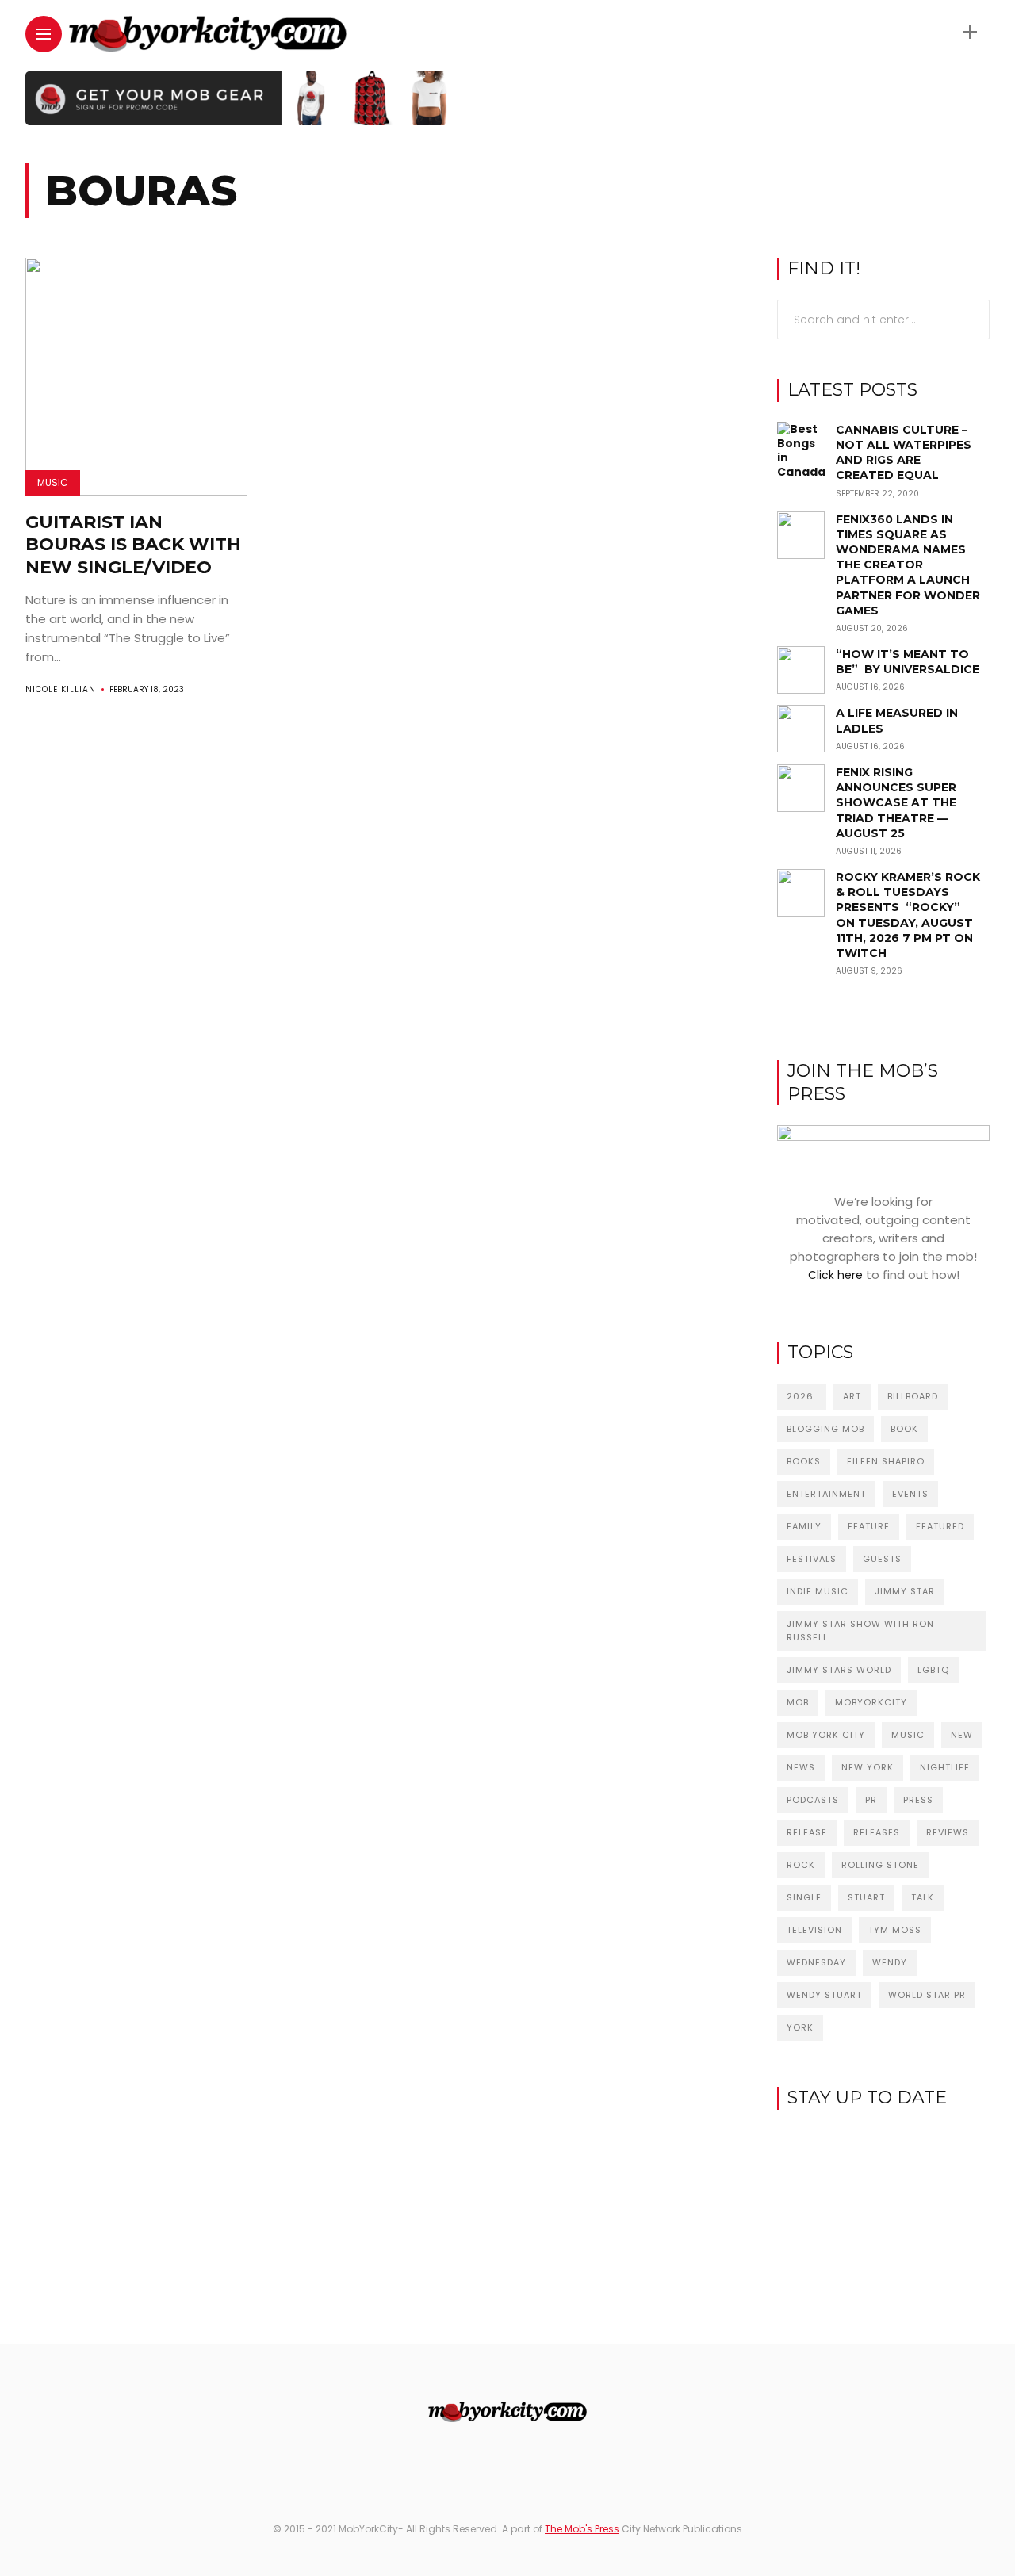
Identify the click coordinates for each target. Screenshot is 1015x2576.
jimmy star (905, 1591)
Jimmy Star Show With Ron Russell (860, 1631)
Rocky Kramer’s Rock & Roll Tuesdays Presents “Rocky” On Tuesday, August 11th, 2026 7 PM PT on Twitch (908, 915)
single (804, 1897)
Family (804, 1526)
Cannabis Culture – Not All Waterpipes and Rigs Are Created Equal (904, 453)
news (801, 1767)
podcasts (813, 1800)
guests (882, 1559)
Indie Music (818, 1591)
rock (801, 1865)
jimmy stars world (839, 1670)
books (804, 1461)
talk (923, 1897)
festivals (812, 1559)
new (962, 1735)
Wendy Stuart (824, 1995)
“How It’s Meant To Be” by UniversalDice (908, 662)
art (852, 1396)
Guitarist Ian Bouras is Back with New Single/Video (133, 545)
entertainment (826, 1494)
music (908, 1735)
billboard (913, 1396)
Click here (835, 1275)
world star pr (927, 1995)
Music (53, 482)
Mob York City (826, 1735)
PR (871, 1800)
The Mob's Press (582, 2529)
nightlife (945, 1767)
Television (814, 1930)
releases (877, 1832)
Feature (869, 1526)
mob (798, 1702)
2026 (802, 1396)
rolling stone (880, 1865)
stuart (866, 1897)
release (807, 1832)
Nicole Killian (61, 689)
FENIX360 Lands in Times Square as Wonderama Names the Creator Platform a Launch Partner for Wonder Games (908, 565)
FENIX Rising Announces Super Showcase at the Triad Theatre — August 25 (896, 803)
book (904, 1429)
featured (940, 1526)
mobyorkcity (871, 1702)
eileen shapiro (886, 1461)
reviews (948, 1832)
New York (868, 1767)
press (918, 1800)
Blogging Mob (825, 1429)
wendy (890, 1962)
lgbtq (933, 1670)
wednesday (816, 1962)
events (910, 1494)
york (800, 2027)
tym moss (895, 1930)
